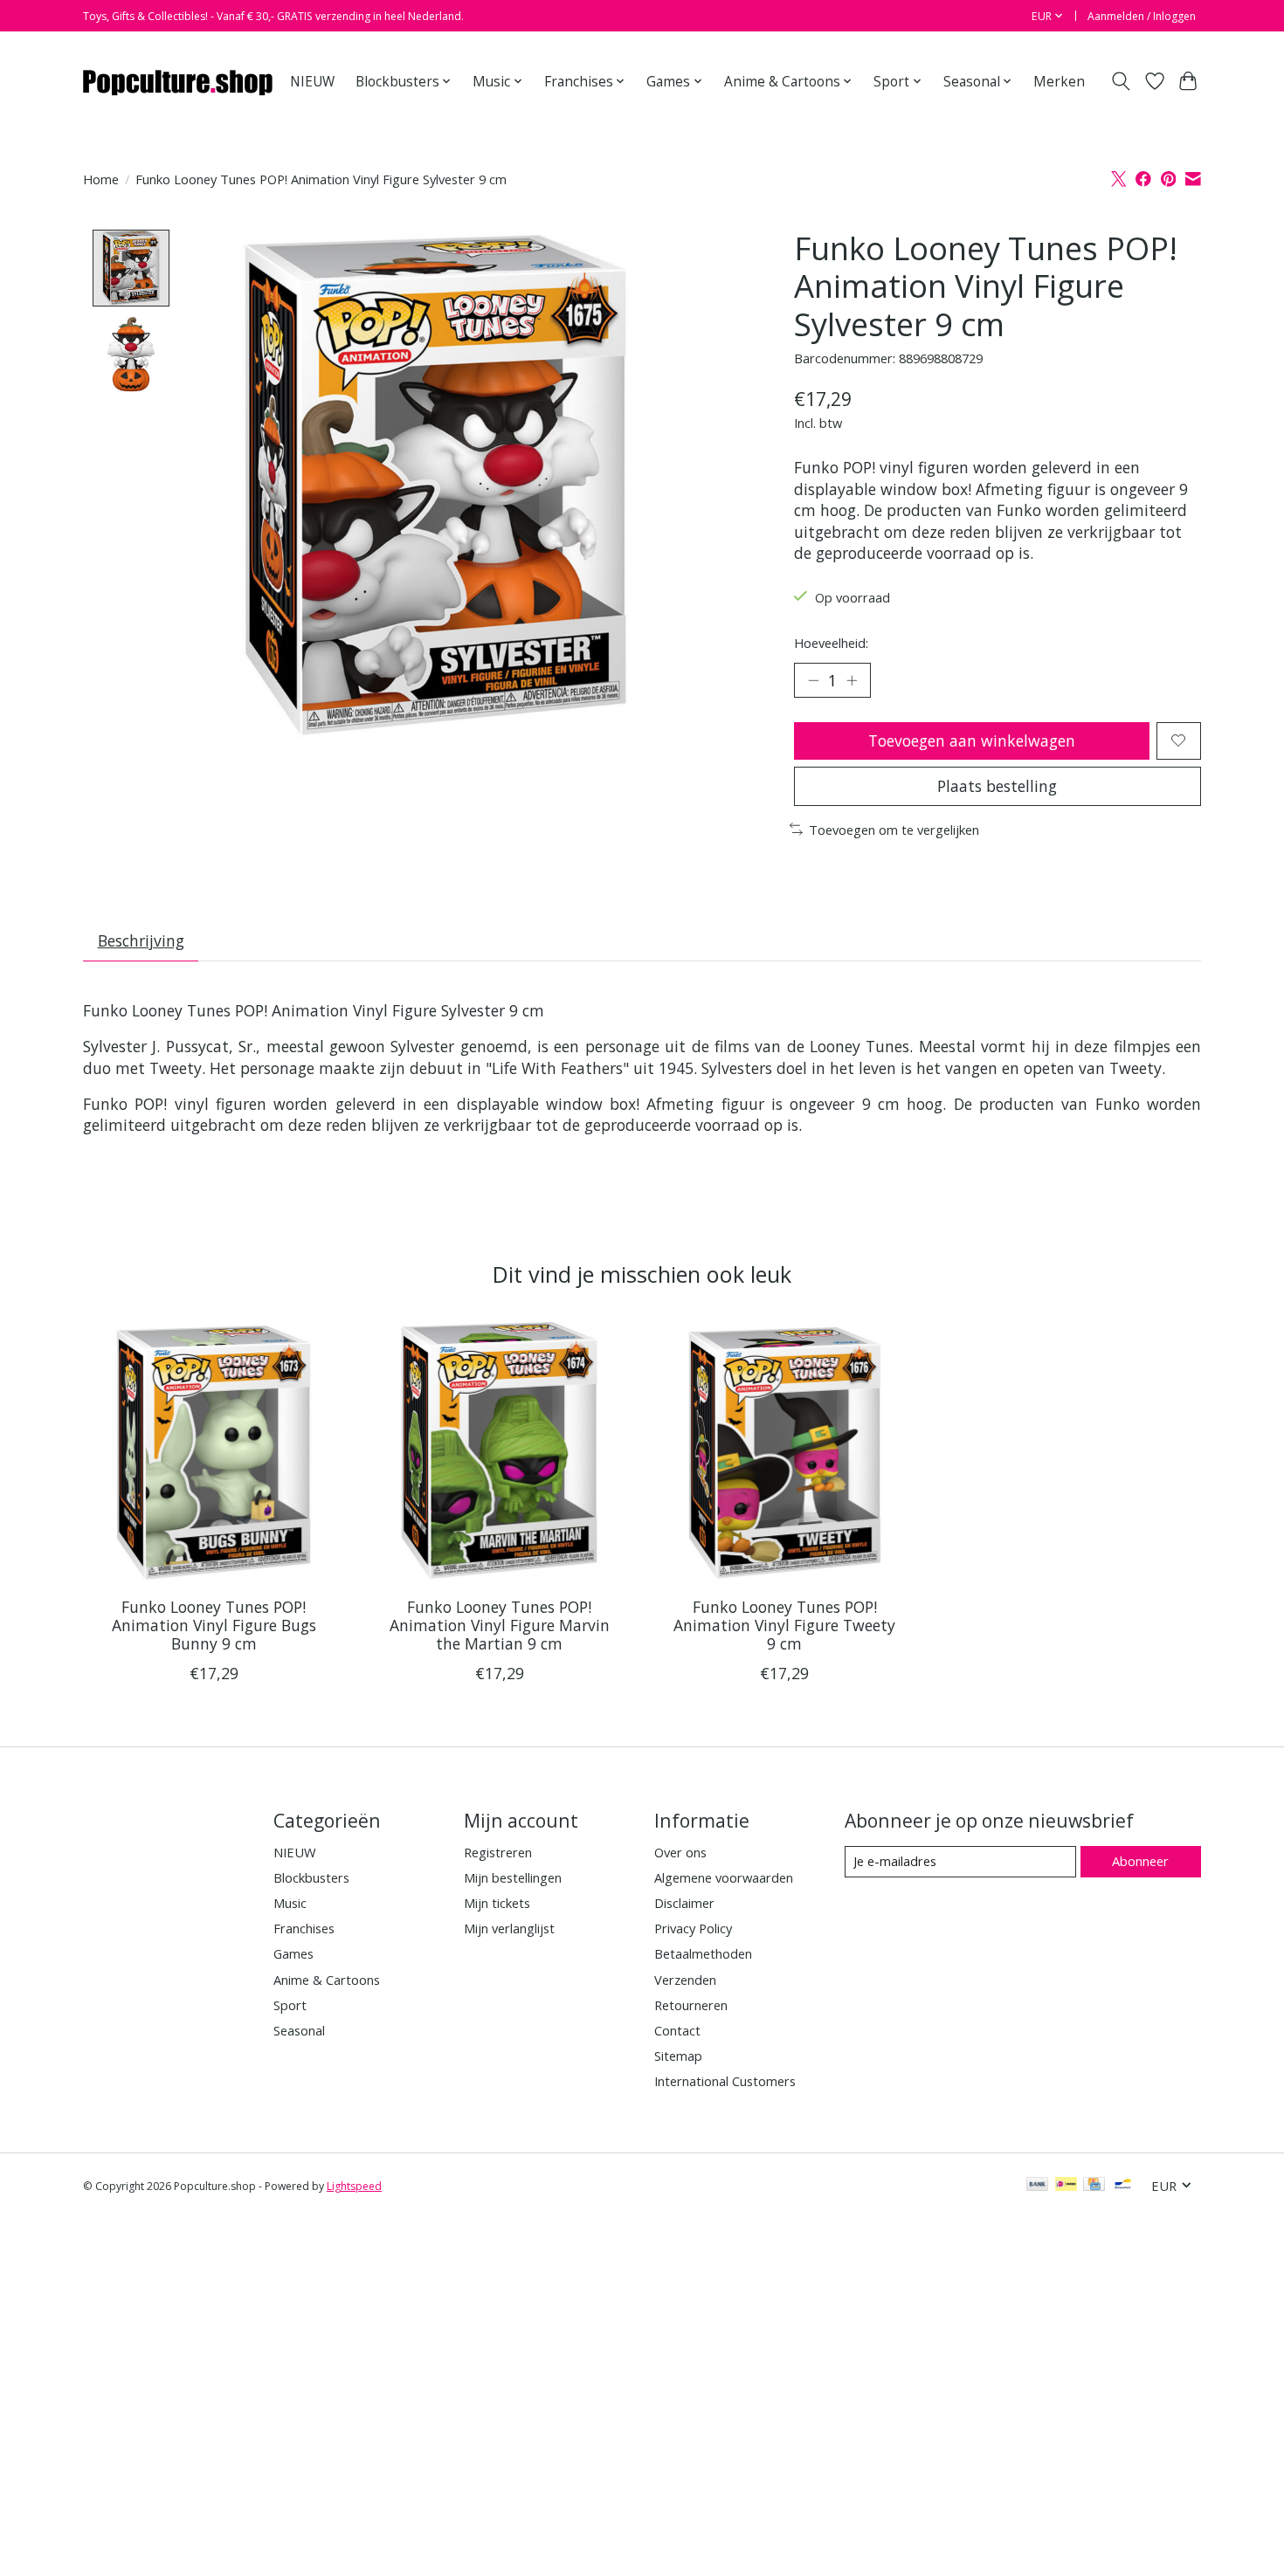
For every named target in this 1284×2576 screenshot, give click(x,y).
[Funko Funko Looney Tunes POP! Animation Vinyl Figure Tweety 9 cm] (785, 1453)
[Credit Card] (1094, 2186)
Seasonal (299, 2030)
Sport (290, 2005)
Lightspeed (354, 2186)
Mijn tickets (497, 1903)
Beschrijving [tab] (141, 940)
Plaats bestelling (997, 786)
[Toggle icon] (1121, 81)
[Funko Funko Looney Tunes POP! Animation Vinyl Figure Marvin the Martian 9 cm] (499, 1453)
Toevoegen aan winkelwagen (972, 740)
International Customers (725, 2081)
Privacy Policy (693, 1928)
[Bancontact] (1123, 2186)
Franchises (304, 1928)
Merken (1059, 82)
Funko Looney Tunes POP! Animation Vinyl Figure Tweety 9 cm (784, 1625)
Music (290, 1903)
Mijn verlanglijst (509, 1928)
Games (293, 1953)
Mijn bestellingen (513, 1877)
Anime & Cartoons (327, 1980)
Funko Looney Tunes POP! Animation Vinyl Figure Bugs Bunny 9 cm (214, 1625)
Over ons (680, 1852)
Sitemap (678, 2056)
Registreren (498, 1852)
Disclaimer (684, 1903)
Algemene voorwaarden (724, 1877)
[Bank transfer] (1038, 2186)
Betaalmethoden (703, 1953)
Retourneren (691, 2005)
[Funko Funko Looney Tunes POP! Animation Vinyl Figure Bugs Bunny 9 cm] (214, 1453)
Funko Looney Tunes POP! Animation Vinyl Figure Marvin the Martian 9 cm (500, 1625)
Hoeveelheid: (831, 643)
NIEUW (312, 82)
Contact (677, 2030)
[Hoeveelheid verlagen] (813, 680)
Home (101, 179)
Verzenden (685, 1980)
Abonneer (1140, 1861)
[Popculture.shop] (179, 81)
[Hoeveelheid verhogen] (852, 680)
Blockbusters (311, 1877)
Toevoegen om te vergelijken (894, 830)
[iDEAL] (1066, 2186)
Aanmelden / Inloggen (1142, 16)
